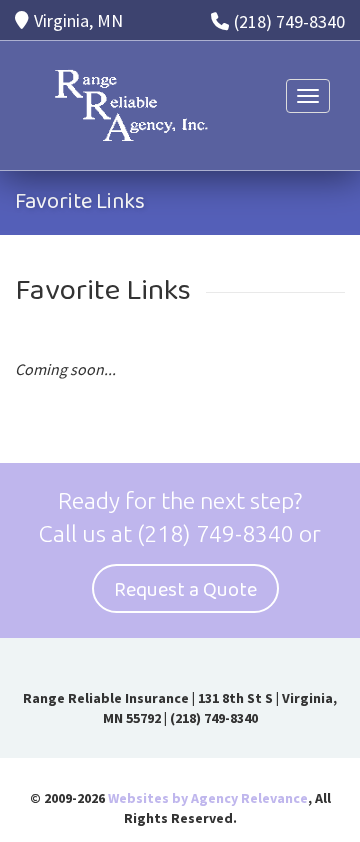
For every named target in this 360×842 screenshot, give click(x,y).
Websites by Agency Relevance (208, 798)
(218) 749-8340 (289, 21)
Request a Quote (185, 590)
